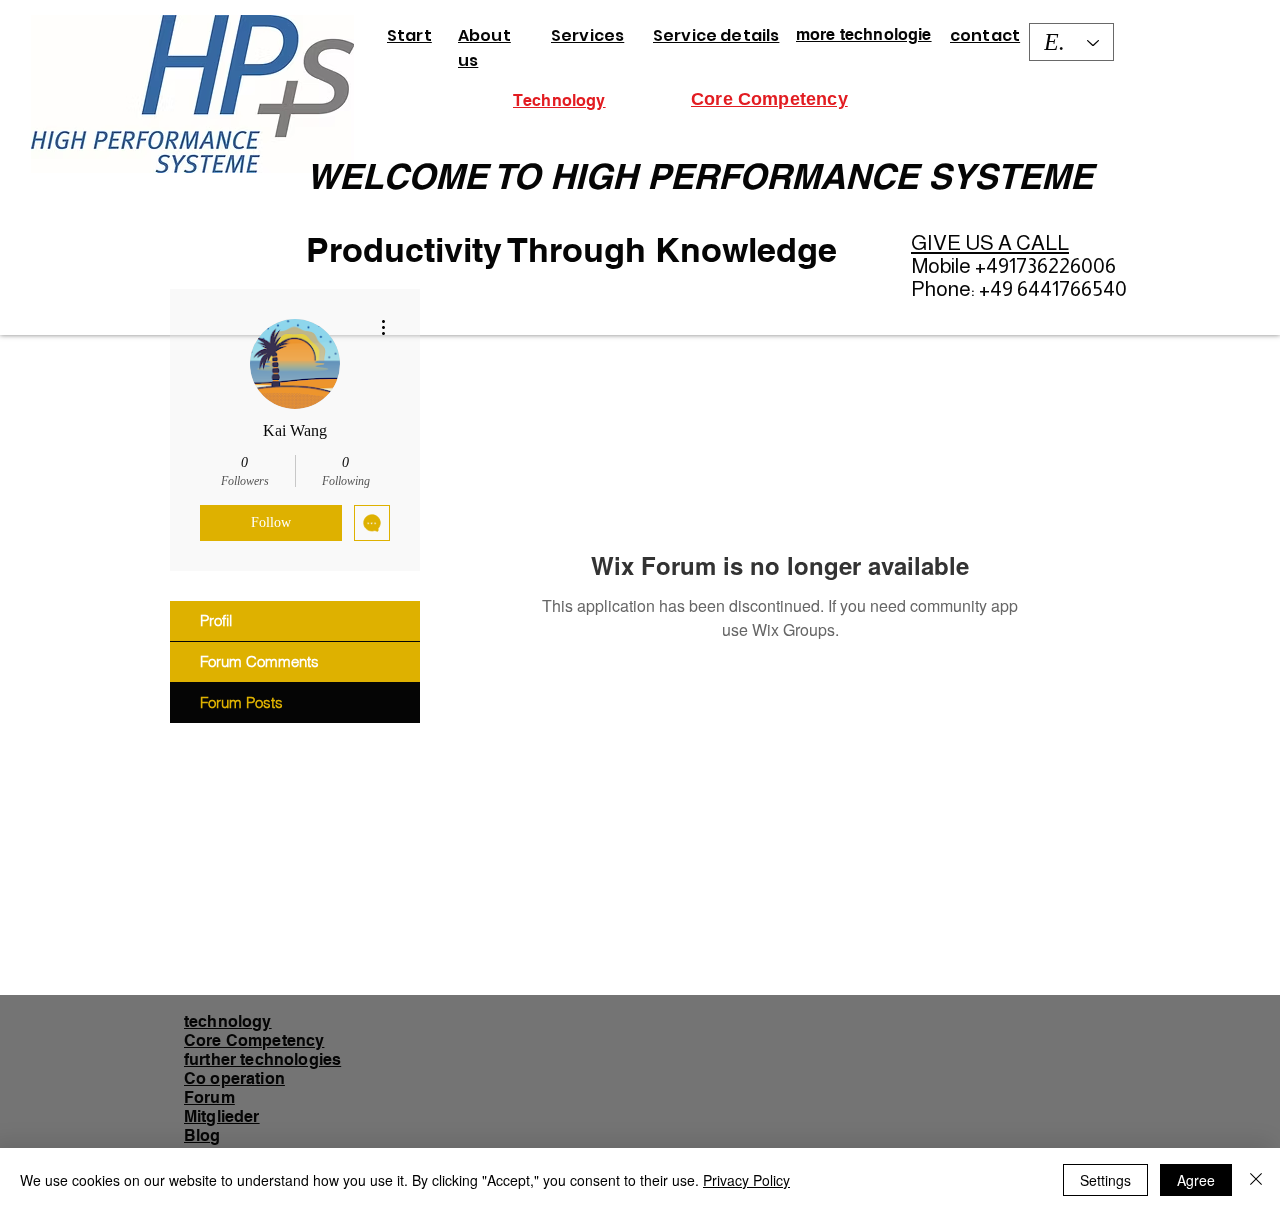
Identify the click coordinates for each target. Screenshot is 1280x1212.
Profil (216, 620)
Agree (1196, 1180)
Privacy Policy (746, 1180)
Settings (1105, 1180)
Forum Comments (259, 661)
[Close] (1256, 1180)
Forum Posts (241, 702)
